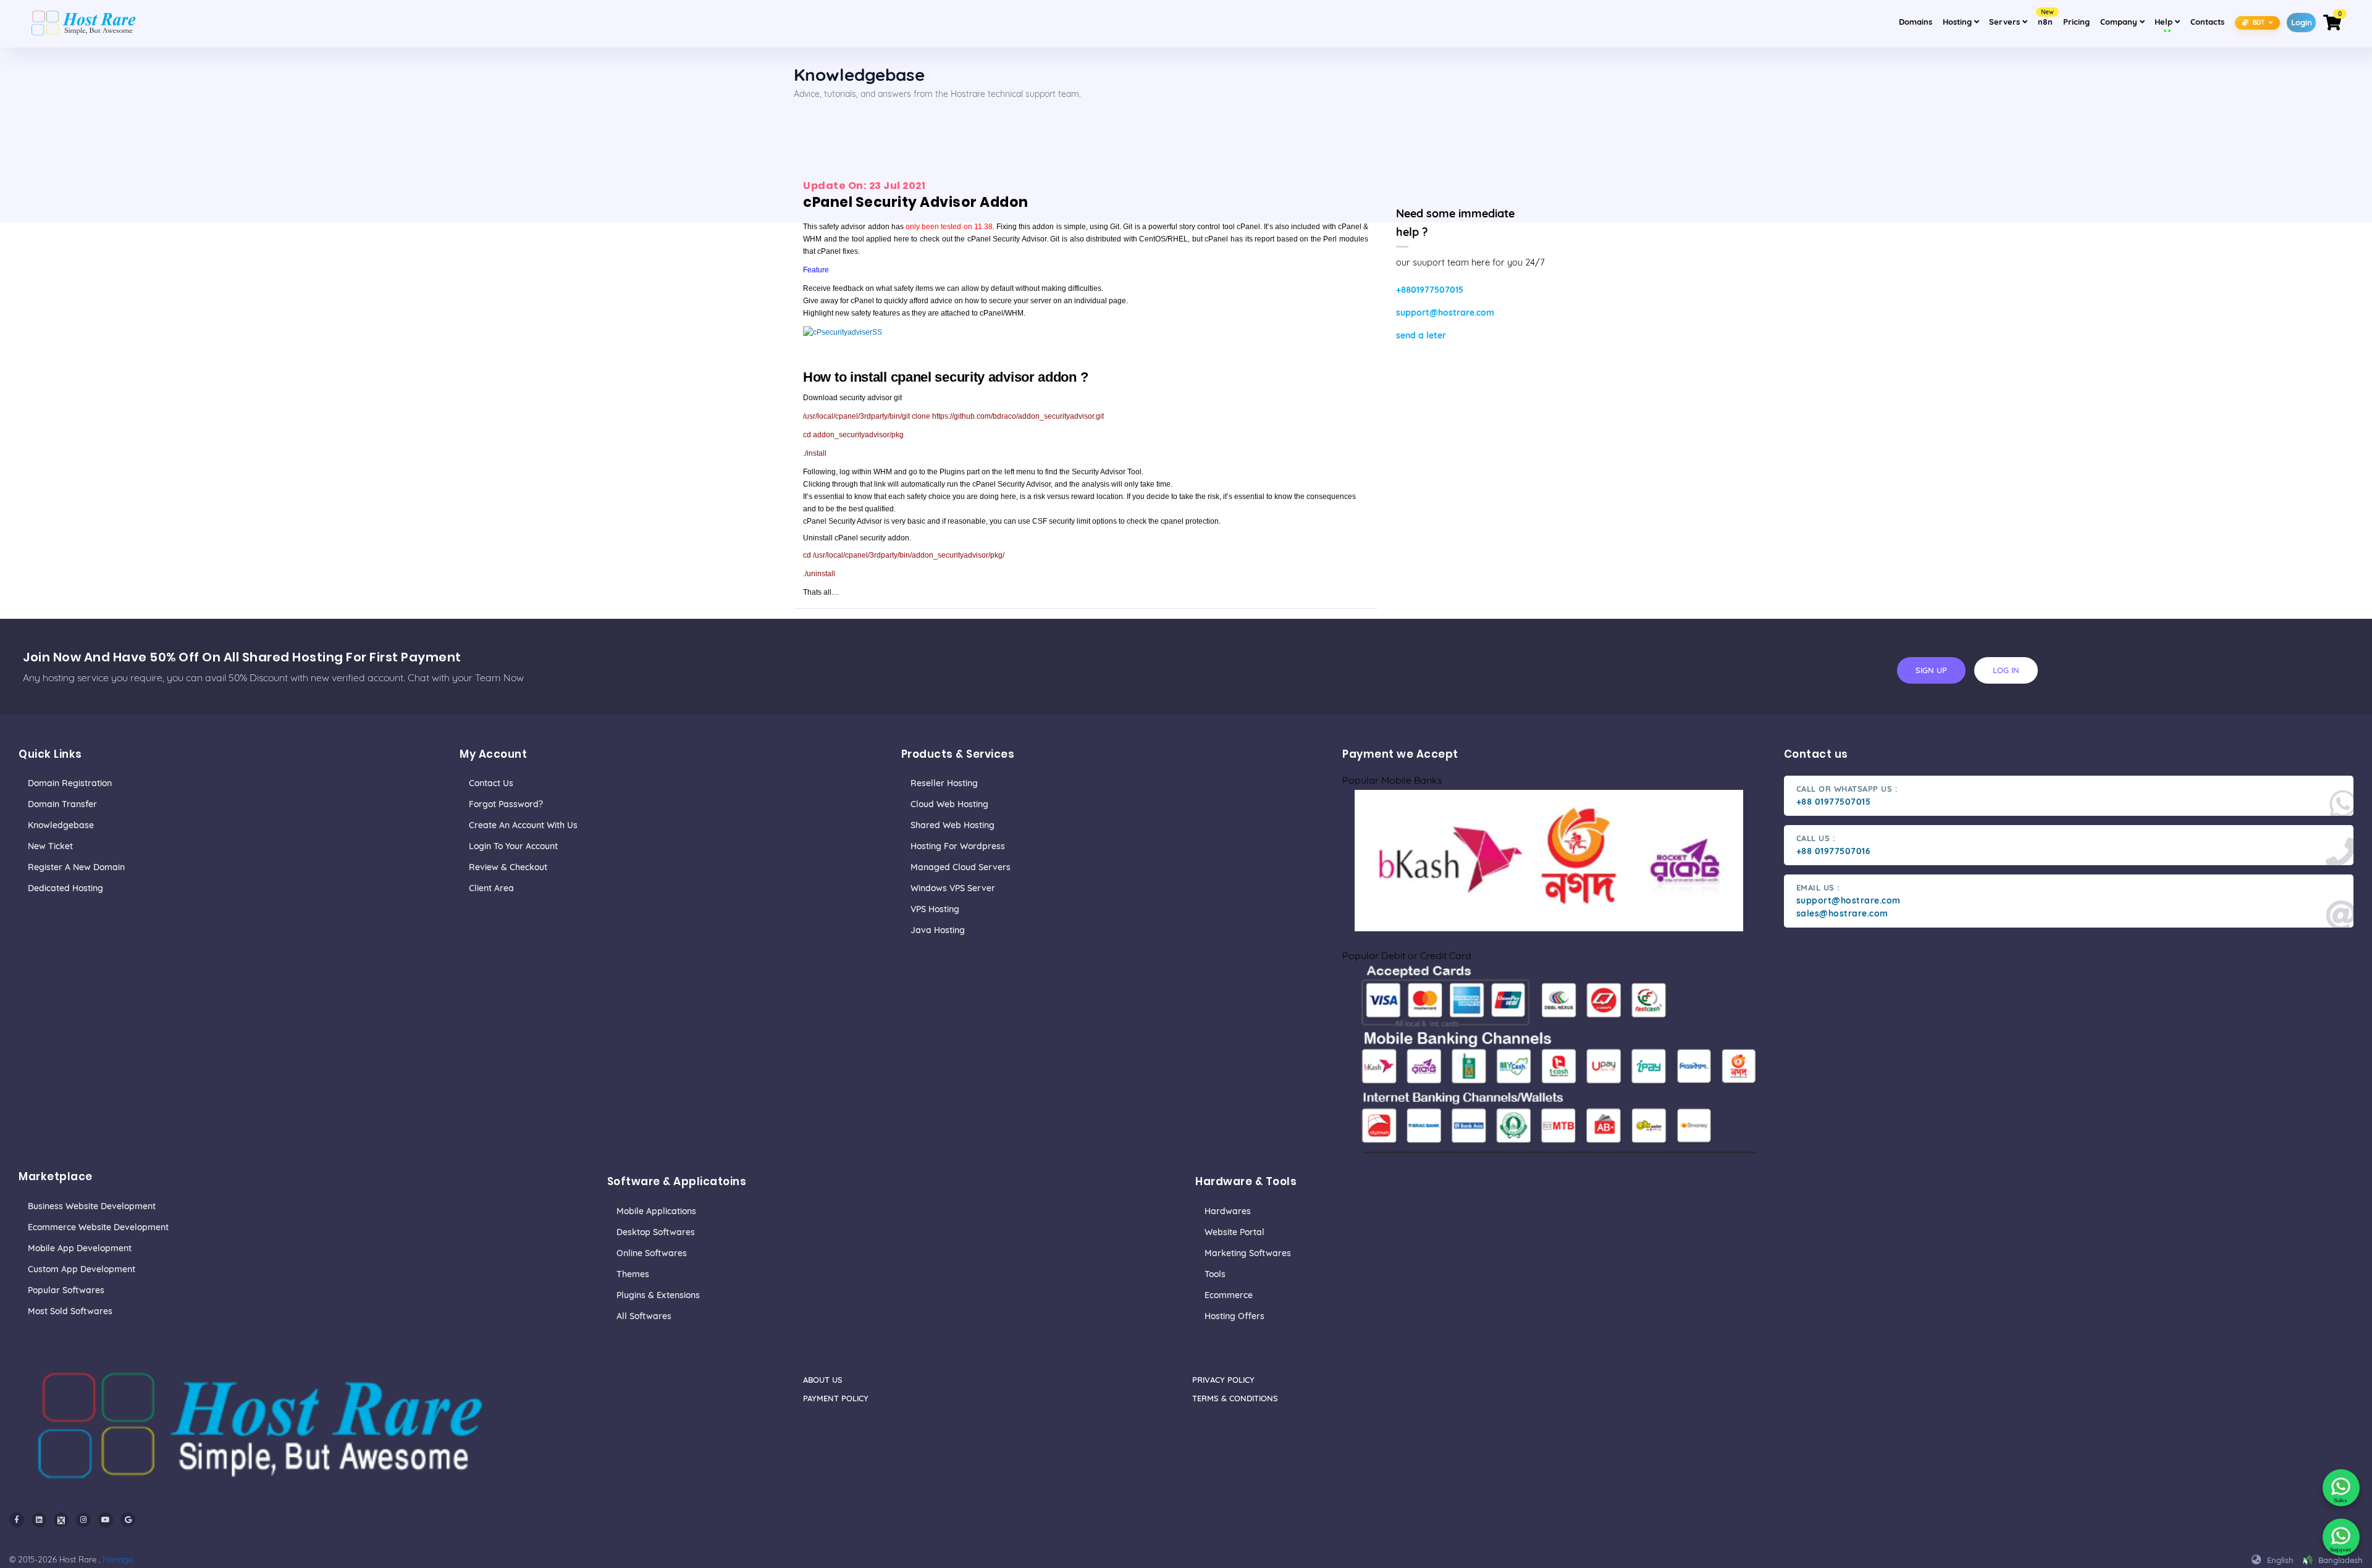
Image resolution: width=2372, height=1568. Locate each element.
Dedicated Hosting (65, 888)
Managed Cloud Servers (961, 867)
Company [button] (2124, 21)
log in (2006, 670)
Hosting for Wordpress (958, 846)
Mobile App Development (80, 1248)
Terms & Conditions (1235, 1398)
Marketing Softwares (1248, 1253)
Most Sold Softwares (70, 1311)
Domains (1916, 22)
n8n (2046, 18)
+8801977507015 (1430, 290)
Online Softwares (652, 1253)
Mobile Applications (656, 1211)
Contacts (2207, 22)
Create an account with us (523, 825)
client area (491, 888)
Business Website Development (92, 1206)
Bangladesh (2339, 1560)
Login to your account (513, 846)
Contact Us (491, 783)
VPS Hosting (935, 909)
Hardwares (1228, 1211)
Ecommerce (1229, 1295)
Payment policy (836, 1398)
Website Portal (1234, 1232)
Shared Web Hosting (953, 825)
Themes (633, 1274)
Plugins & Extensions (658, 1295)
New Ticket (50, 846)
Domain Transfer (62, 804)
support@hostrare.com (1445, 312)
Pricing (2076, 22)
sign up (1931, 670)
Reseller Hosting (944, 783)
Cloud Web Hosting (949, 804)
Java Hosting (938, 930)
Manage (118, 1559)
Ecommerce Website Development (98, 1227)
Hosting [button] (1958, 22)
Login (2302, 22)
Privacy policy (1223, 1380)
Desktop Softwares (656, 1232)
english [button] (2279, 1560)
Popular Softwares (66, 1290)
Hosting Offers (1234, 1316)
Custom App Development (82, 1269)
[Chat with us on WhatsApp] (2341, 1488)
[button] (2258, 22)
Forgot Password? (506, 804)
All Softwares (644, 1316)
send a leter (1421, 335)
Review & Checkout (508, 867)
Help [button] (2169, 21)
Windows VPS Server (953, 888)
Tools (1215, 1274)
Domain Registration (70, 783)
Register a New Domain (76, 867)
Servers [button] (2006, 22)
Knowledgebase (61, 825)
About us (823, 1380)
